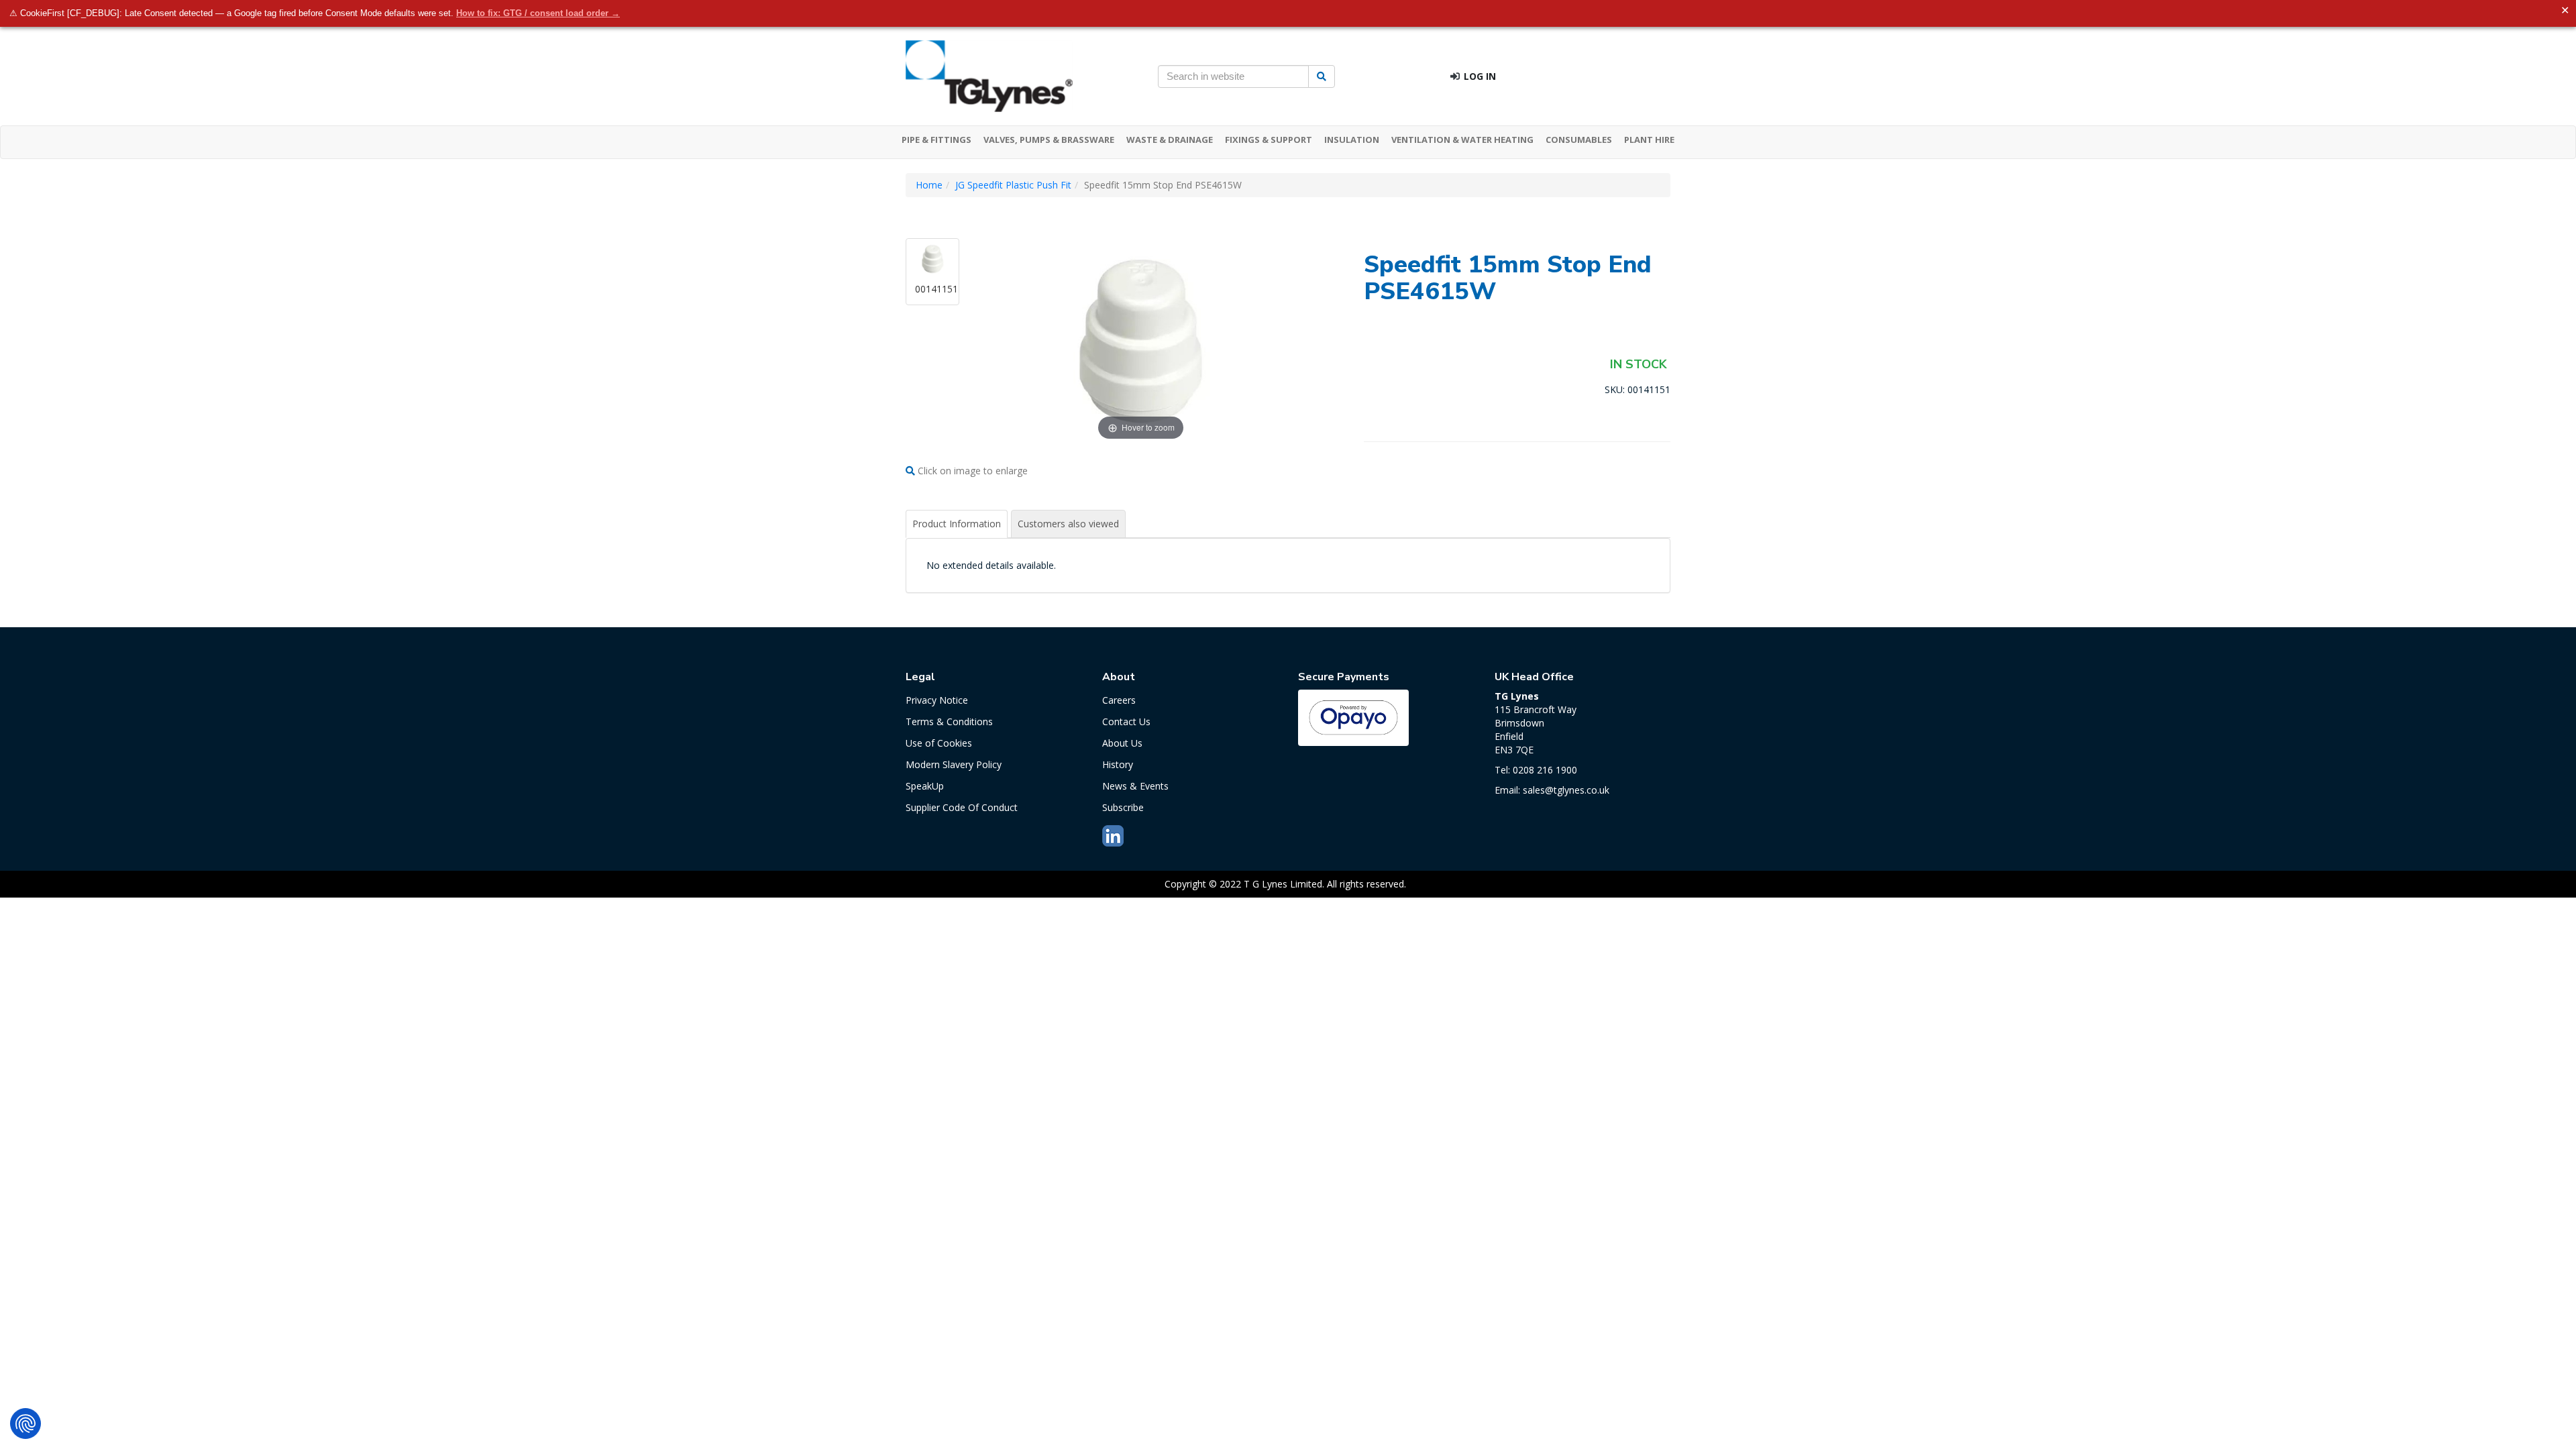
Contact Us (1126, 721)
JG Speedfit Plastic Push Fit (1013, 185)
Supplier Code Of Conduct (962, 807)
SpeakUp (925, 786)
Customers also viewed (1068, 524)
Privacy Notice (937, 700)
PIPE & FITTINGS (936, 140)
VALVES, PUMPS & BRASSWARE (1049, 140)
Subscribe (1123, 807)
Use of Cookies (939, 743)
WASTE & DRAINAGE (1170, 140)
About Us (1122, 743)
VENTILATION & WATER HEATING (1462, 140)
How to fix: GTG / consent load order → (538, 13)
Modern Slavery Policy (954, 764)
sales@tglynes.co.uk (1566, 790)
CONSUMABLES (1579, 140)
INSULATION (1352, 140)
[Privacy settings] (25, 1424)
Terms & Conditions (949, 721)
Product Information (957, 524)
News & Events (1135, 786)
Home (929, 185)
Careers (1119, 700)
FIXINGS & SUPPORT (1269, 140)
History (1118, 764)
